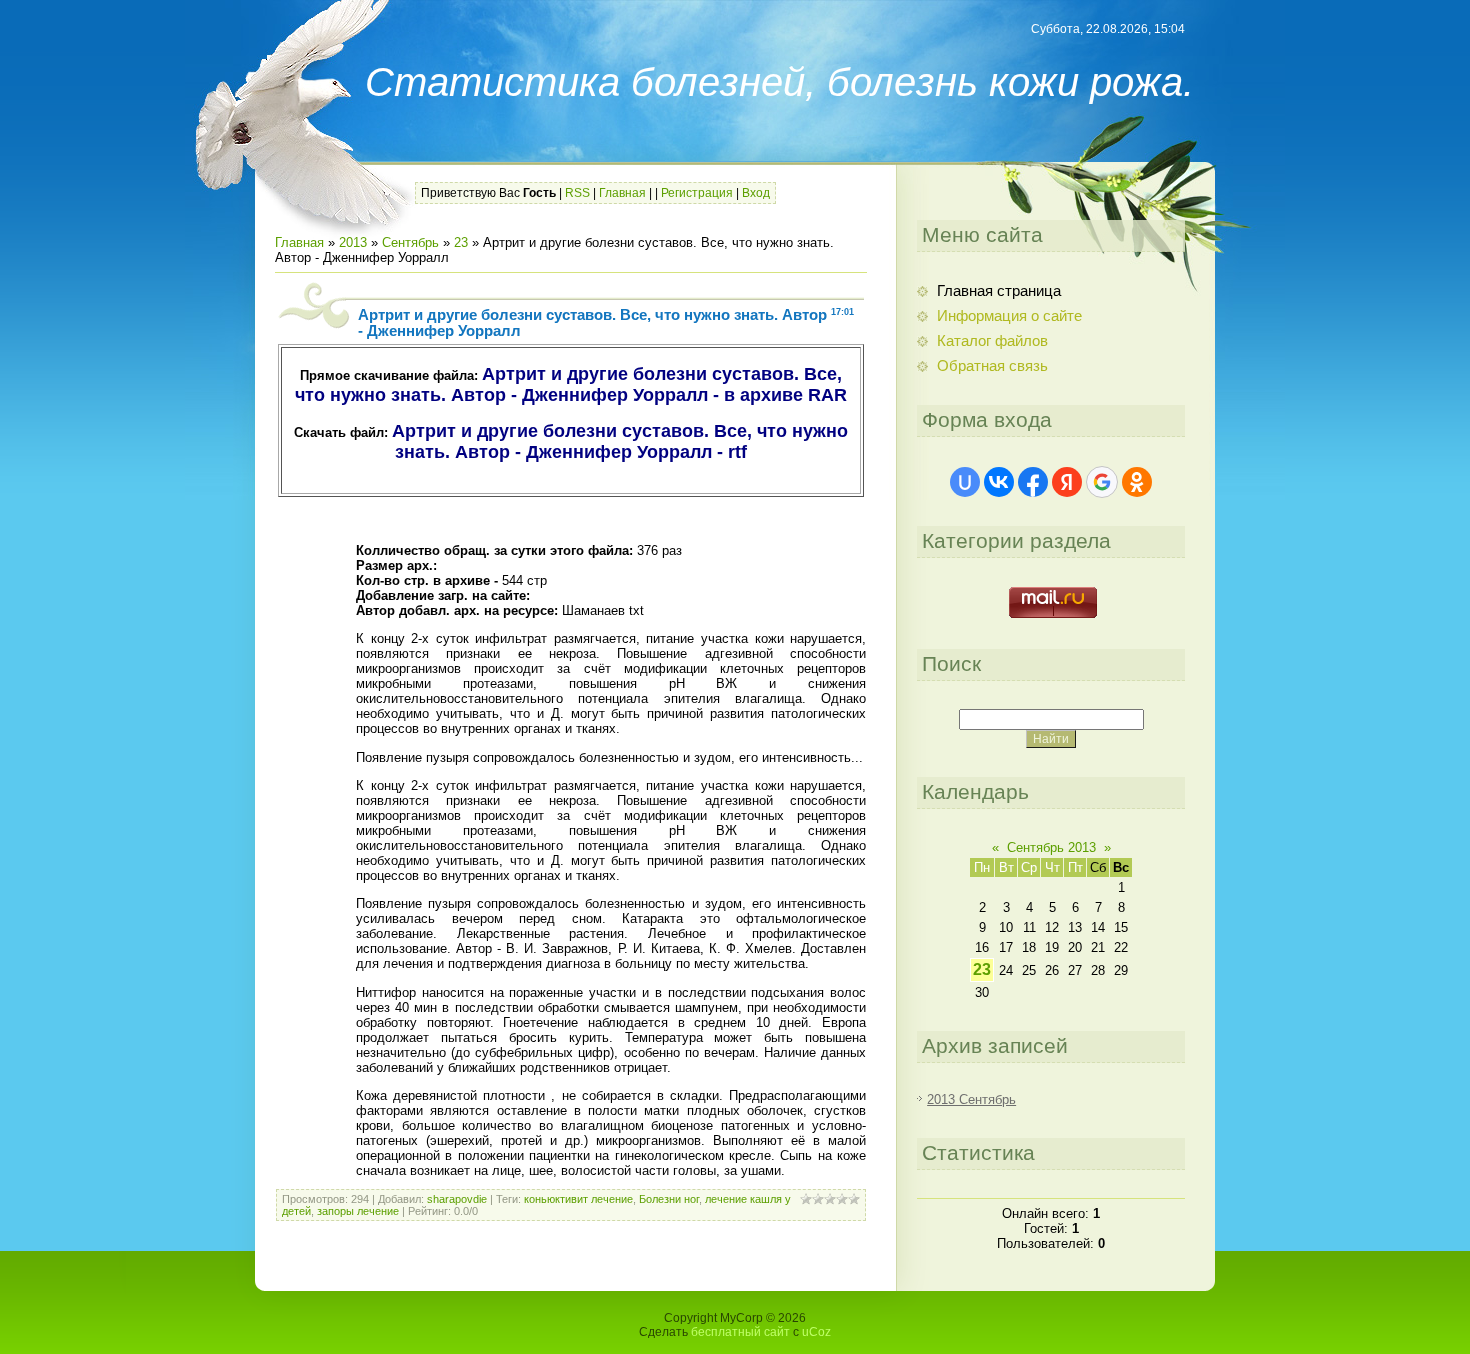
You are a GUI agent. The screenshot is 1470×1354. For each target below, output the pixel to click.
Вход (756, 193)
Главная (622, 193)
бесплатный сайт (740, 1332)
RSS (577, 193)
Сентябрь (410, 242)
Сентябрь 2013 (1051, 847)
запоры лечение (358, 1211)
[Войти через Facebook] (1033, 482)
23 (461, 242)
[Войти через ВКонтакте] (999, 482)
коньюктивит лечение (578, 1199)
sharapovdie (457, 1199)
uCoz (816, 1332)
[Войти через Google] (1102, 482)
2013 (353, 242)
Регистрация (697, 193)
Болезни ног (669, 1199)
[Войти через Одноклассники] (1137, 482)
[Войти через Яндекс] (1067, 482)
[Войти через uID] (965, 482)
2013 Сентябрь (971, 1099)
